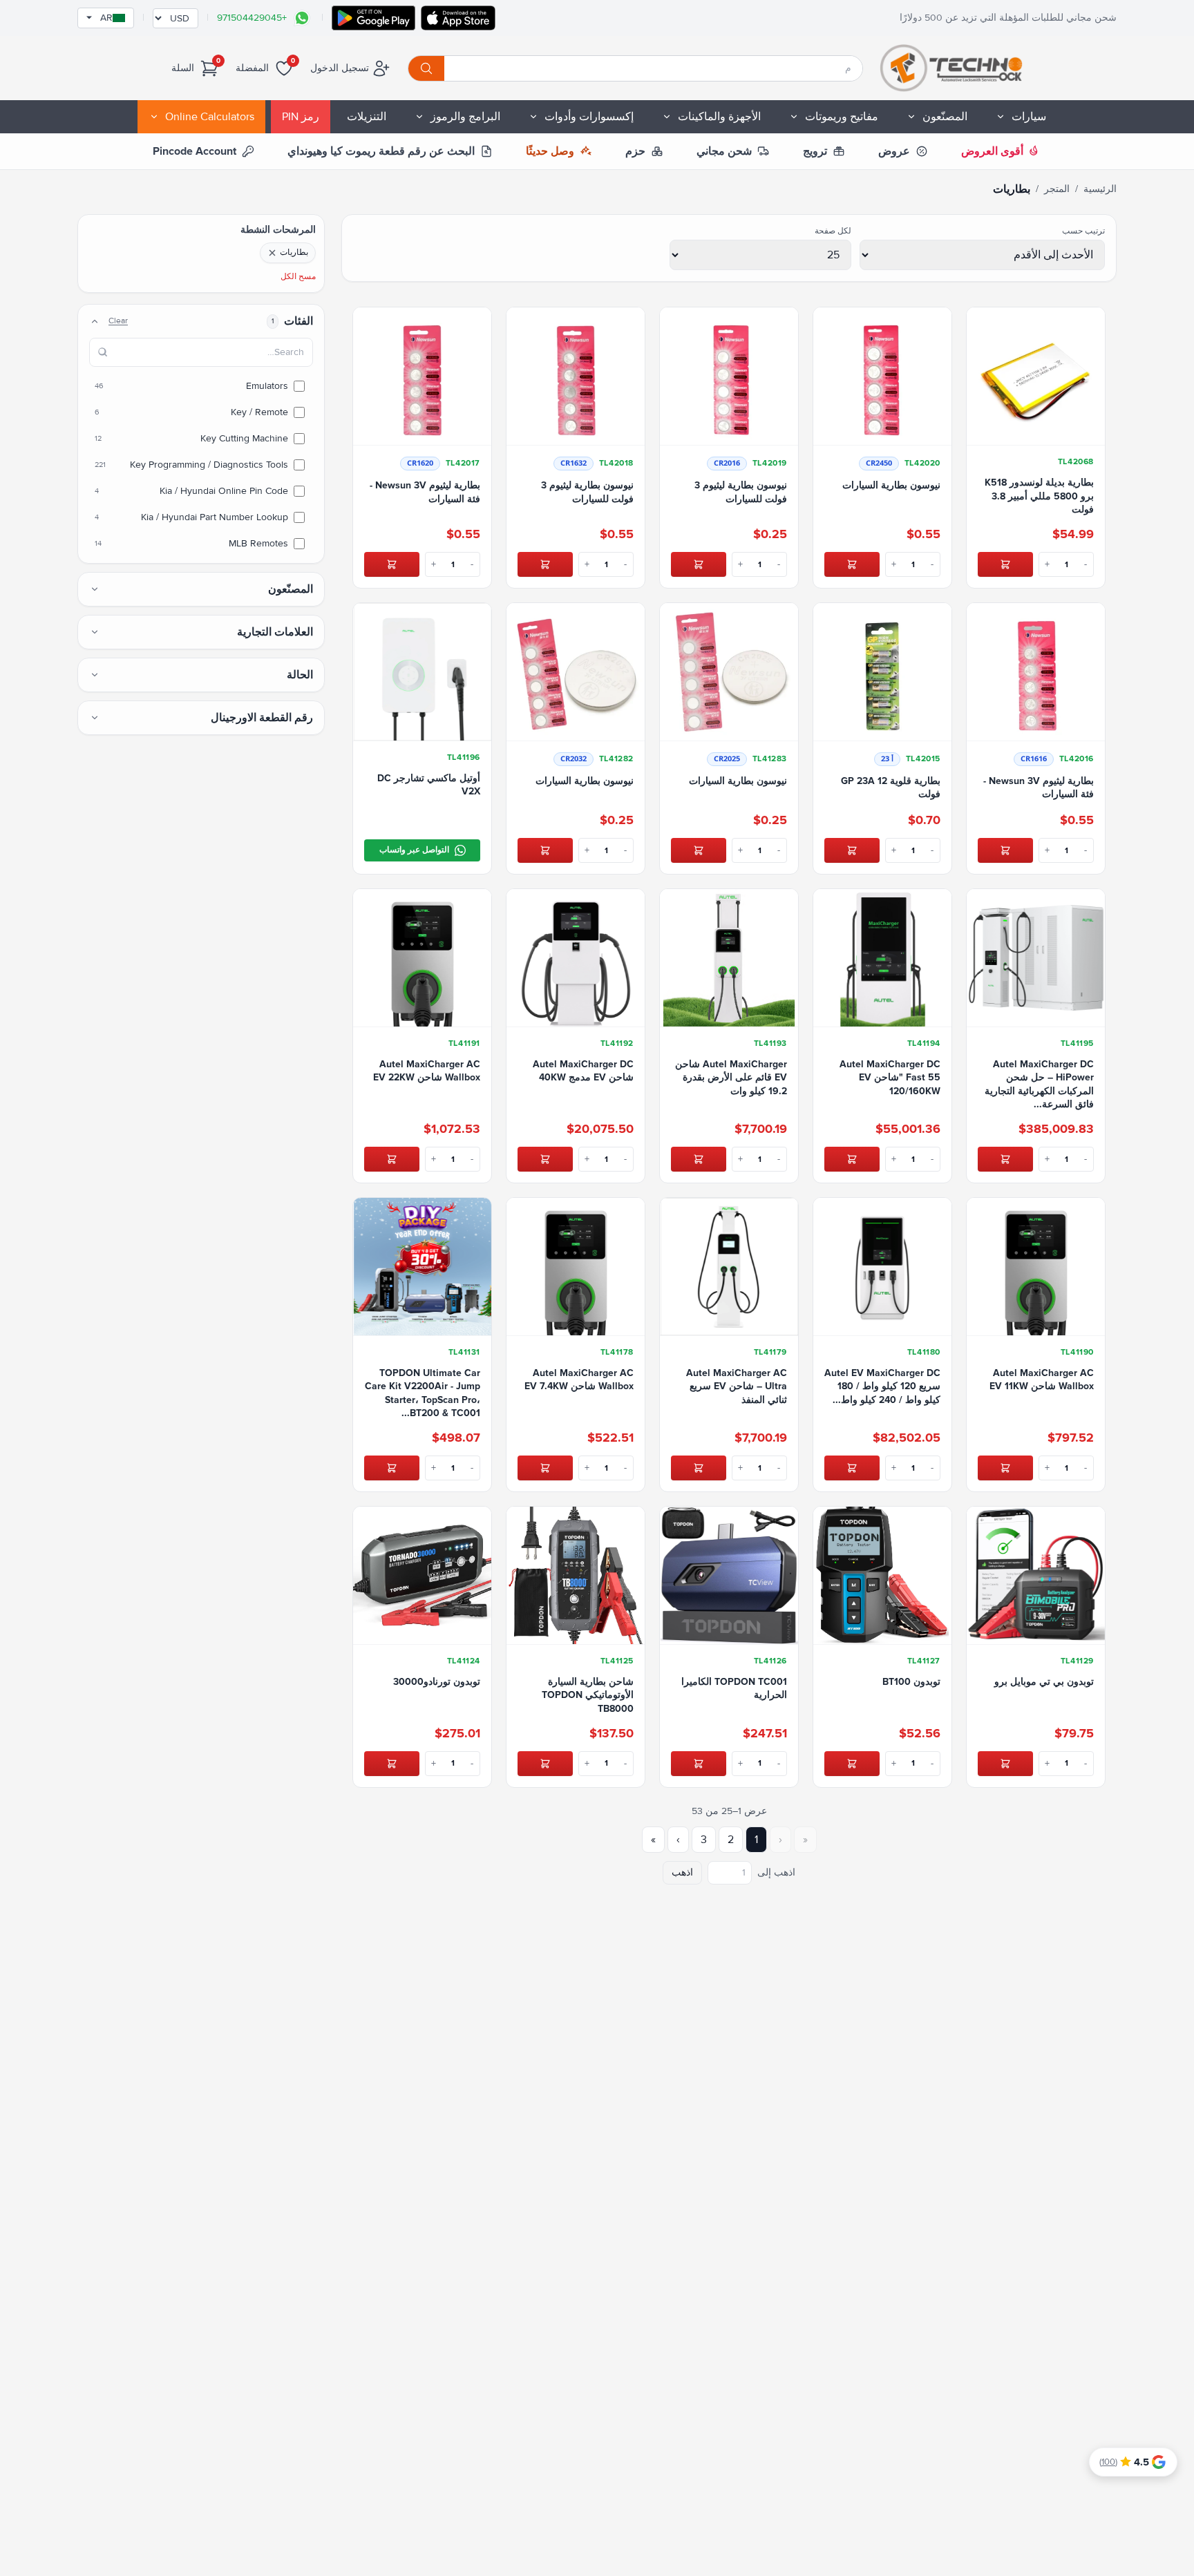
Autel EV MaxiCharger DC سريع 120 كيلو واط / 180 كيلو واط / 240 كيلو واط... (882, 1386)
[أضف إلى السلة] (1005, 564)
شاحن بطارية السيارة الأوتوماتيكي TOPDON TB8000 (588, 1695)
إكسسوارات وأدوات (589, 117)
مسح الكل (298, 277)
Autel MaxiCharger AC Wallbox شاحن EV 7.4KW (579, 1380)
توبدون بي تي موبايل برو (1044, 1682)
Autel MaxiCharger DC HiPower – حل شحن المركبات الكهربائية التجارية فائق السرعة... (1039, 1084)
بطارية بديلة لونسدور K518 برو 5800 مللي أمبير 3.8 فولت (1039, 496)
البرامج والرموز (465, 117)
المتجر (1057, 189)
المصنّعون (945, 117)
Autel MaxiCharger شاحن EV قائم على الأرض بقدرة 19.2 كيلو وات (731, 1078)
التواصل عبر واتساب (414, 850)
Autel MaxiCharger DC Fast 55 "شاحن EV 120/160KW (890, 1078)
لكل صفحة (833, 231)
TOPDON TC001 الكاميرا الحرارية (734, 1688)
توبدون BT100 (911, 1682)
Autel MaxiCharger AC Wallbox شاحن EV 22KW (427, 1071)
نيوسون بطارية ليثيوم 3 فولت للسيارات (741, 492)
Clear (118, 321)
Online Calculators (210, 117)
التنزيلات (367, 117)
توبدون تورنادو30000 (437, 1682)
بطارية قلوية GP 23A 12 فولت (891, 788)
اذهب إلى (776, 1872)
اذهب (682, 1872)
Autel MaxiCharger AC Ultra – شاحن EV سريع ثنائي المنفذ (737, 1386)
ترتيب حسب (1083, 231)
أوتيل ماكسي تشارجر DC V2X (429, 785)
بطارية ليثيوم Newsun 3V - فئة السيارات (425, 492)
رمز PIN (301, 117)
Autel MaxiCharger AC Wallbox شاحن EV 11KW (1042, 1380)
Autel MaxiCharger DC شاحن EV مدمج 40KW (583, 1071)
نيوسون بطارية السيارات (891, 485)
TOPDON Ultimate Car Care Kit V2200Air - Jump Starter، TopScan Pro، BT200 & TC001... (423, 1393)
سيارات (1029, 117)
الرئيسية (1100, 189)
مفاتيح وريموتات (842, 117)
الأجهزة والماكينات (719, 117)
